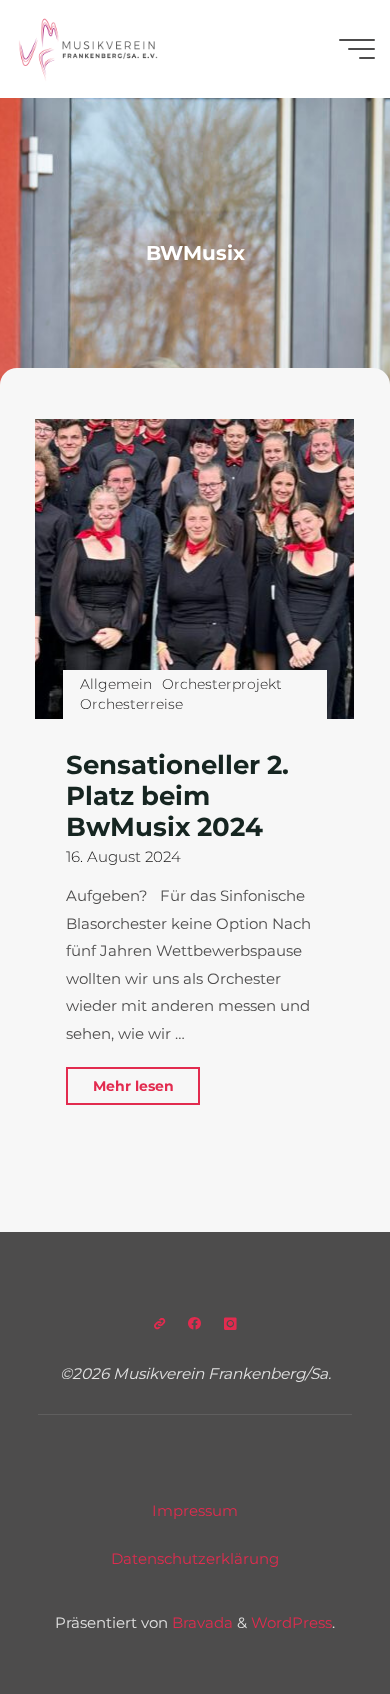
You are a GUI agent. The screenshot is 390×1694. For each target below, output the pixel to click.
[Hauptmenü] (357, 49)
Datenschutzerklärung (195, 1558)
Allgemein (116, 683)
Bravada (200, 1622)
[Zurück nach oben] (312, 1616)
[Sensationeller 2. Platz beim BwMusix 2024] (194, 569)
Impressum (195, 1510)
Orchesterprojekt (223, 683)
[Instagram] (230, 1323)
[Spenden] (159, 1323)
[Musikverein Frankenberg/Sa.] (88, 48)
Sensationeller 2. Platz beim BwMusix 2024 (177, 795)
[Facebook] (194, 1323)
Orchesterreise (131, 704)
